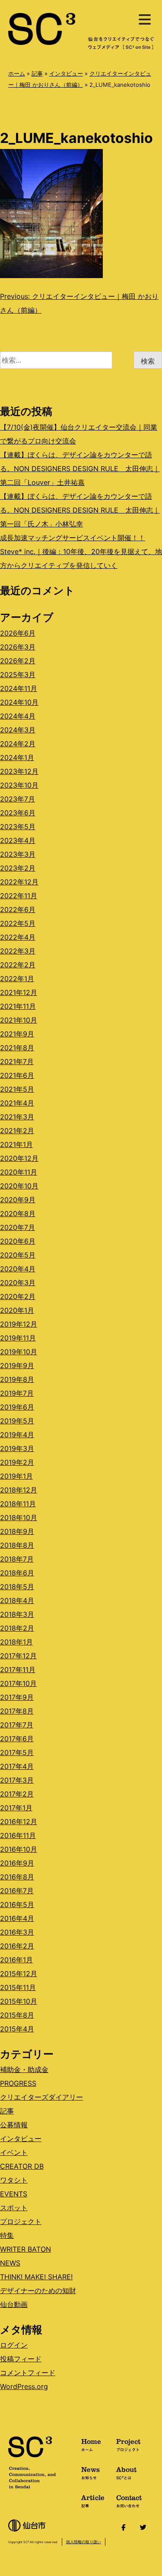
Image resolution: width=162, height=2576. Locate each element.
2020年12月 (19, 1158)
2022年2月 (18, 965)
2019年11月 (18, 1338)
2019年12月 (19, 1324)
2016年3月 (17, 1932)
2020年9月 (18, 1200)
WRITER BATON (25, 2249)
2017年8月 (17, 1711)
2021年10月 (19, 1020)
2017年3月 (17, 1780)
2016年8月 (17, 1877)
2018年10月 (19, 1518)
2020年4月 (18, 1269)
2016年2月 (17, 1946)
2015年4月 (17, 2029)
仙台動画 (14, 2304)
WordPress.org (24, 2386)
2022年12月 (19, 882)
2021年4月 (17, 1103)
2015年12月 (19, 1974)
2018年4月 (17, 1600)
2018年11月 (18, 1504)
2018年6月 (17, 1573)
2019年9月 (17, 1366)
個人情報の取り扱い (84, 2542)
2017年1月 (16, 1808)
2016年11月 (18, 1835)
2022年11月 (19, 896)
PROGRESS (18, 2083)
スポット (14, 2208)
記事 (37, 73)
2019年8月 (17, 1379)
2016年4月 (17, 1918)
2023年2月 (18, 868)
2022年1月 (17, 979)
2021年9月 (17, 1034)
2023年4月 (18, 840)
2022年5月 (18, 923)
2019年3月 (17, 1448)
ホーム (17, 73)
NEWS (10, 2263)
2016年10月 (19, 1849)
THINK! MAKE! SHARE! (36, 2277)
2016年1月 (16, 1960)
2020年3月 (18, 1283)
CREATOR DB (22, 2166)
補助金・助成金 (24, 2069)
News (91, 2472)
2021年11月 (18, 1006)
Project (128, 2444)
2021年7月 (17, 1061)
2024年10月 (19, 702)
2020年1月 (17, 1310)
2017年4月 (17, 1766)
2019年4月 (17, 1435)
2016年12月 (19, 1822)
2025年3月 (18, 675)
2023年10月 (19, 785)
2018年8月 (17, 1545)
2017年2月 (17, 1794)
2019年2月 (17, 1462)
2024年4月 (18, 716)
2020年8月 (18, 1214)
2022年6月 (18, 909)
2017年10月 (18, 1683)
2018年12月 (19, 1490)
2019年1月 (16, 1476)
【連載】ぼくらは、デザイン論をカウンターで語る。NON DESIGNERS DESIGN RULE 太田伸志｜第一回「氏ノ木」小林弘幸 (80, 510)
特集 (7, 2235)
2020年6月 (18, 1241)
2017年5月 (17, 1752)
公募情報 (14, 2125)
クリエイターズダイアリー (41, 2097)
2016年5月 (17, 1904)
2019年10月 (19, 1352)
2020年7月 (17, 1227)
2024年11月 (19, 688)
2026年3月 (18, 647)
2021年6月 (17, 1075)
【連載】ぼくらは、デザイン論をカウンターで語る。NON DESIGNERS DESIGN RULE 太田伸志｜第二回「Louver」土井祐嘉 (80, 469)
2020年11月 (19, 1172)
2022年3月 (18, 951)
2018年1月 (16, 1642)
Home (91, 2444)
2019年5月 (17, 1421)
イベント (14, 2152)
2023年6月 (18, 813)
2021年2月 (17, 1131)
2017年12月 (18, 1656)
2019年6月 (17, 1407)
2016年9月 (17, 1863)
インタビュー (66, 73)
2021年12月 (19, 992)
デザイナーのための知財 (38, 2291)
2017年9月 (17, 1697)
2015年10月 (19, 2001)
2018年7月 (17, 1559)
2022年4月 (18, 937)
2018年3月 (17, 1614)
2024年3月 (18, 730)
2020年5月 (18, 1255)
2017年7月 (17, 1725)
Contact (129, 2500)
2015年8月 (17, 2015)
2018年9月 (17, 1531)
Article (93, 2500)
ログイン (14, 2345)
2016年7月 (17, 1891)
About (126, 2472)
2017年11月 (18, 1670)
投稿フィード (21, 2359)
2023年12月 (19, 771)
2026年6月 (18, 633)
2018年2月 (17, 1628)
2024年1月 (17, 757)
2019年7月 (17, 1393)
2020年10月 (19, 1186)
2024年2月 (18, 744)
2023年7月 (17, 799)
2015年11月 (18, 1987)
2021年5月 (17, 1089)
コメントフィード (28, 2373)
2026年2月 (18, 661)
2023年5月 (18, 827)
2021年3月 (17, 1117)
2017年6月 (17, 1739)
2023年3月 (18, 854)
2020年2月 (18, 1296)
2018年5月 (17, 1587)
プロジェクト (21, 2221)
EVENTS (14, 2194)
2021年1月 (16, 1144)
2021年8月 (17, 1048)
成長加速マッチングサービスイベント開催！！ (73, 538)
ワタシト (14, 2180)
